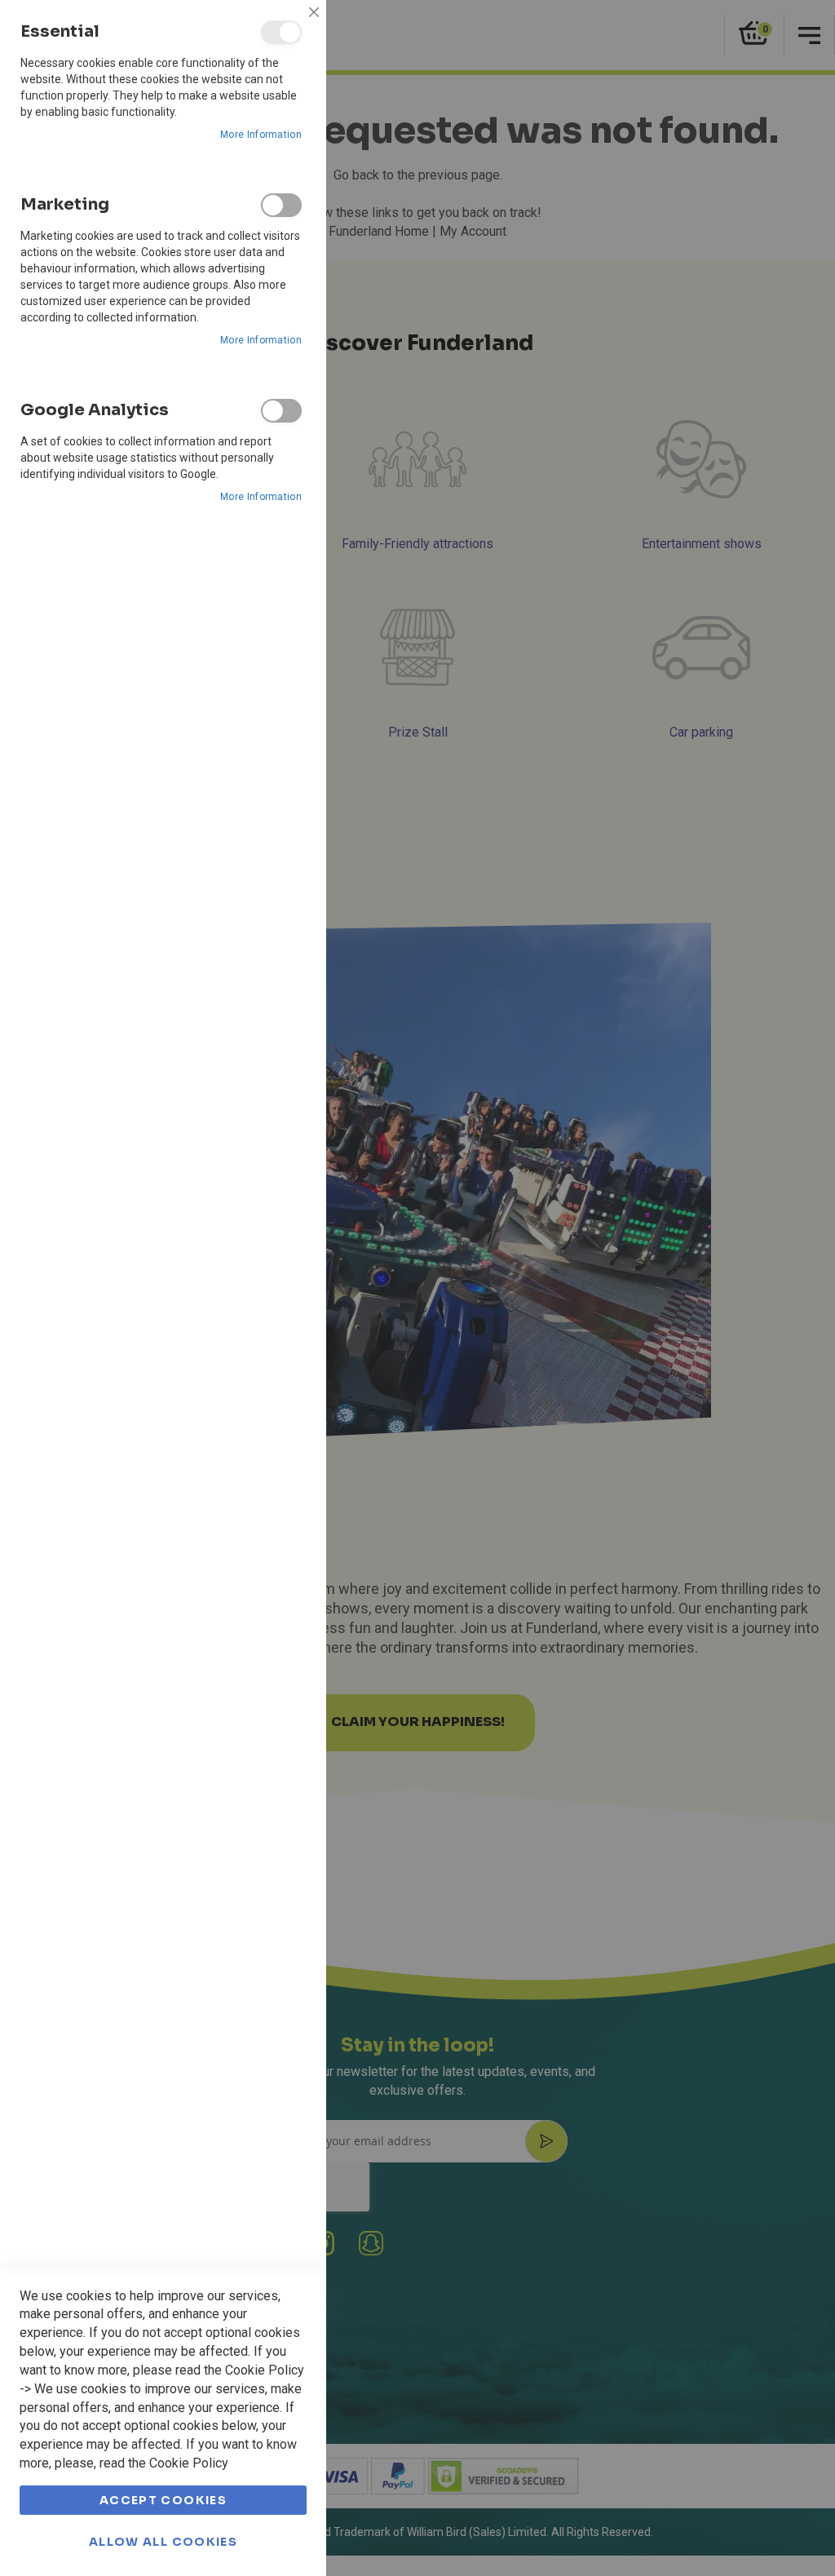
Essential (281, 32)
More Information (261, 135)
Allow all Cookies (163, 2542)
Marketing (281, 205)
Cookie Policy (265, 2370)
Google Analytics (281, 411)
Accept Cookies (163, 2500)
